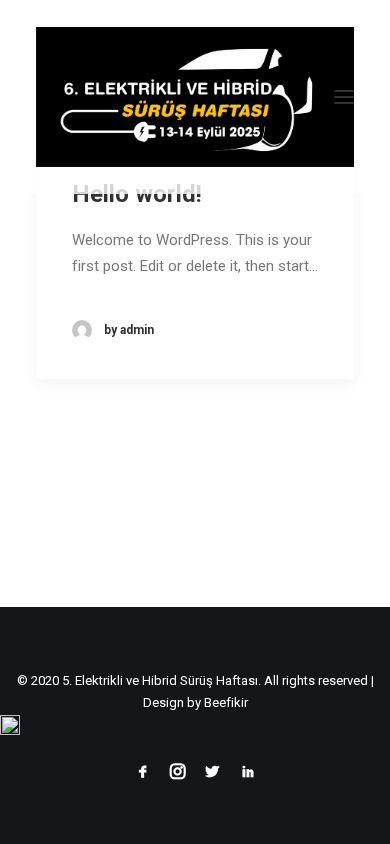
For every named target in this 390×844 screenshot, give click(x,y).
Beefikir (226, 702)
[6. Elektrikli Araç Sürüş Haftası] (195, 97)
